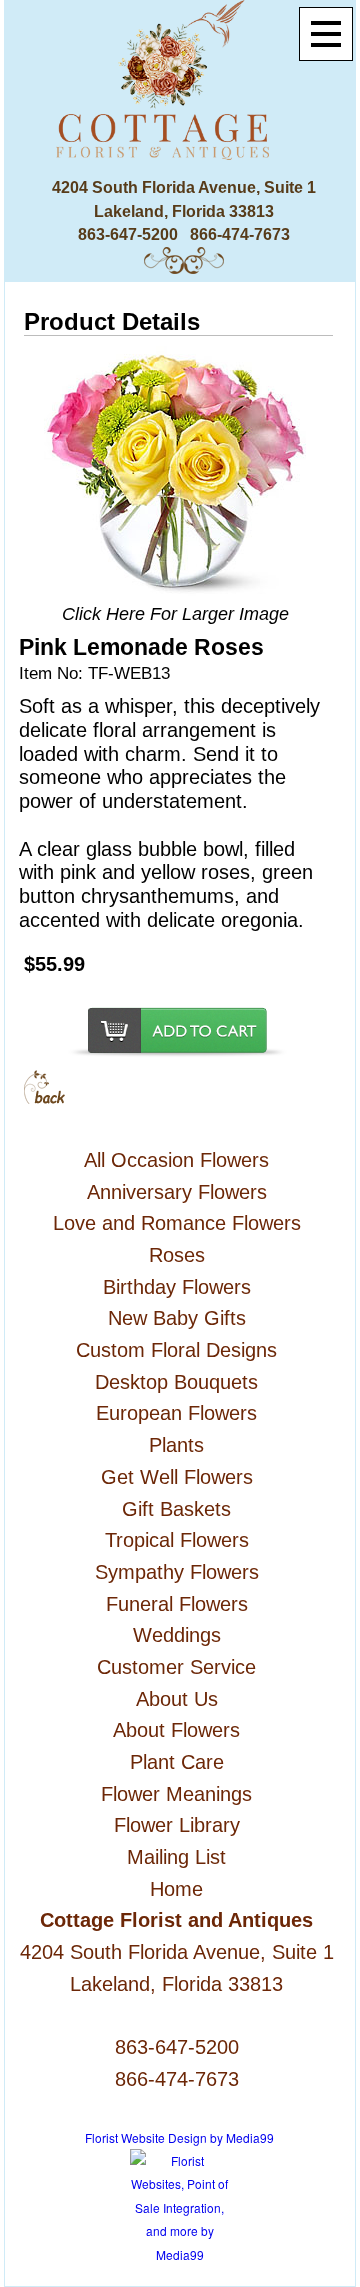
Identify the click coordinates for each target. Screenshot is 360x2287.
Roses (177, 1255)
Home (176, 1889)
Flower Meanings (176, 1794)
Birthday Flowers (177, 1287)
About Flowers (176, 1730)
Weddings (177, 1635)
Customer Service (176, 1667)
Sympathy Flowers (177, 1572)
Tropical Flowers (177, 1540)
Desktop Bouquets (176, 1382)
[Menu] (326, 34)
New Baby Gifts (177, 1318)
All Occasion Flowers (176, 1160)
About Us (177, 1699)
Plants (176, 1445)
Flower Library (177, 1825)
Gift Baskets (176, 1509)
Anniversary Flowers (177, 1192)
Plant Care (177, 1762)
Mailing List (176, 1857)
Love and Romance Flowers (177, 1223)
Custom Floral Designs (176, 1350)
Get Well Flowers (177, 1477)
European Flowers (176, 1413)
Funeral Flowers (177, 1604)
